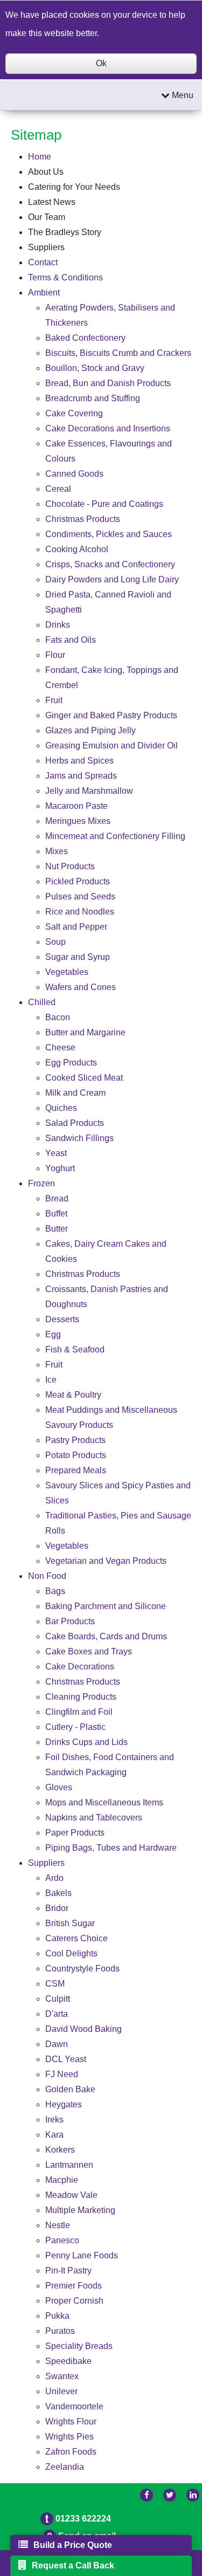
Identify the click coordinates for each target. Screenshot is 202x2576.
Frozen (41, 1183)
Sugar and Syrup (78, 957)
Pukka (57, 2316)
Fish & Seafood (75, 1349)
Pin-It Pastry (68, 2271)
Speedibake (68, 2361)
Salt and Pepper (76, 927)
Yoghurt (60, 1168)
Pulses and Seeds (80, 897)
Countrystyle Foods (82, 1969)
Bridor (57, 1908)
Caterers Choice (76, 1938)
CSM (55, 1984)
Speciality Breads (79, 2346)
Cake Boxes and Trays (89, 1651)
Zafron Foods (71, 2452)
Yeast (56, 1153)
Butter (57, 1229)
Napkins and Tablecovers (94, 1818)
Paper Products (75, 1833)
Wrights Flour (71, 2422)
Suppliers (46, 247)
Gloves (59, 1787)
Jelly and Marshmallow (89, 791)
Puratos (60, 2331)
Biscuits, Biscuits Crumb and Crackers (118, 353)
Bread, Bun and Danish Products (108, 383)
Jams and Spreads (81, 776)
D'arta (57, 2014)
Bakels (58, 1893)
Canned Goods (74, 474)
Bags (55, 1591)
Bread (57, 1198)
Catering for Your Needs (74, 187)
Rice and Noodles (80, 912)
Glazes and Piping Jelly (90, 730)
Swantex (62, 2376)
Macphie (62, 2180)
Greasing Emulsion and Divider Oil (112, 746)
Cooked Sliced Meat (84, 1078)
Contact (43, 262)
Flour (55, 655)
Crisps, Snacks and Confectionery (110, 564)
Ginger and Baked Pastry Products (111, 715)
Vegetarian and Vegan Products (106, 1561)
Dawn (57, 2044)
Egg (53, 1334)
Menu (182, 95)
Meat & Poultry (73, 1395)
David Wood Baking (83, 2029)
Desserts (62, 1319)
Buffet (56, 1214)
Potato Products (76, 1455)
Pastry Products (75, 1440)
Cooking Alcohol (77, 549)
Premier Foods (74, 2286)
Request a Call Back (73, 2565)
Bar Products (70, 1621)
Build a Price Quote (73, 2545)
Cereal (58, 489)
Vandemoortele (74, 2406)
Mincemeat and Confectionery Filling (115, 836)
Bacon (58, 1017)
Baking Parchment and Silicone (106, 1606)
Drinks (58, 625)
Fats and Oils (71, 640)
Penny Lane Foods (82, 2255)
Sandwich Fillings (79, 1138)
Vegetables (67, 972)
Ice (51, 1380)
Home (40, 157)
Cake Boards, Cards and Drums (106, 1636)
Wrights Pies (69, 2437)
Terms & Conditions (65, 277)
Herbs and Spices (79, 761)
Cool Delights (71, 1953)
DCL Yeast (66, 2059)
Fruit (54, 700)
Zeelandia (65, 2467)
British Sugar (70, 1923)
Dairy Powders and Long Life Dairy (112, 579)
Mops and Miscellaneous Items (104, 1802)
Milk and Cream (75, 1093)
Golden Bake (70, 2089)
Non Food (47, 1576)
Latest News (52, 202)
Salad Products (75, 1123)
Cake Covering (74, 413)
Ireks (54, 2120)
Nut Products (70, 866)
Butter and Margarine (85, 1032)
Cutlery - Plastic (75, 1727)
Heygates (64, 2104)
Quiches (61, 1108)
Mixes (57, 851)
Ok (101, 63)
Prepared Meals (76, 1470)
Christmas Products (83, 519)
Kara (54, 2135)
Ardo (54, 1878)
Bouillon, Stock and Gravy (95, 368)
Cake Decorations (80, 1667)
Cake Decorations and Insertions (108, 428)
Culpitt (58, 1999)
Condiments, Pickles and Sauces (109, 534)
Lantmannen (69, 2165)
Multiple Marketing (80, 2210)
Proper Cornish (74, 2301)
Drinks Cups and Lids (86, 1742)
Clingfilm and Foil (79, 1712)
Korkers (60, 2150)
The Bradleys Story (65, 232)
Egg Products (71, 1063)
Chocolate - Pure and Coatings (104, 504)
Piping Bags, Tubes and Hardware (111, 1848)
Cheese (60, 1047)
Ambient (44, 293)
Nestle (58, 2225)
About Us (46, 172)
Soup (55, 942)
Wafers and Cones (81, 987)
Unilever (61, 2391)
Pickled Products (78, 881)
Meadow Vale (71, 2195)
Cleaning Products (81, 1697)
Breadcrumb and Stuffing (93, 398)
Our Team (47, 217)
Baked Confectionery (85, 338)
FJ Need (62, 2074)
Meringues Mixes (78, 821)
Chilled (42, 1002)
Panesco (62, 2240)
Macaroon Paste (76, 806)
